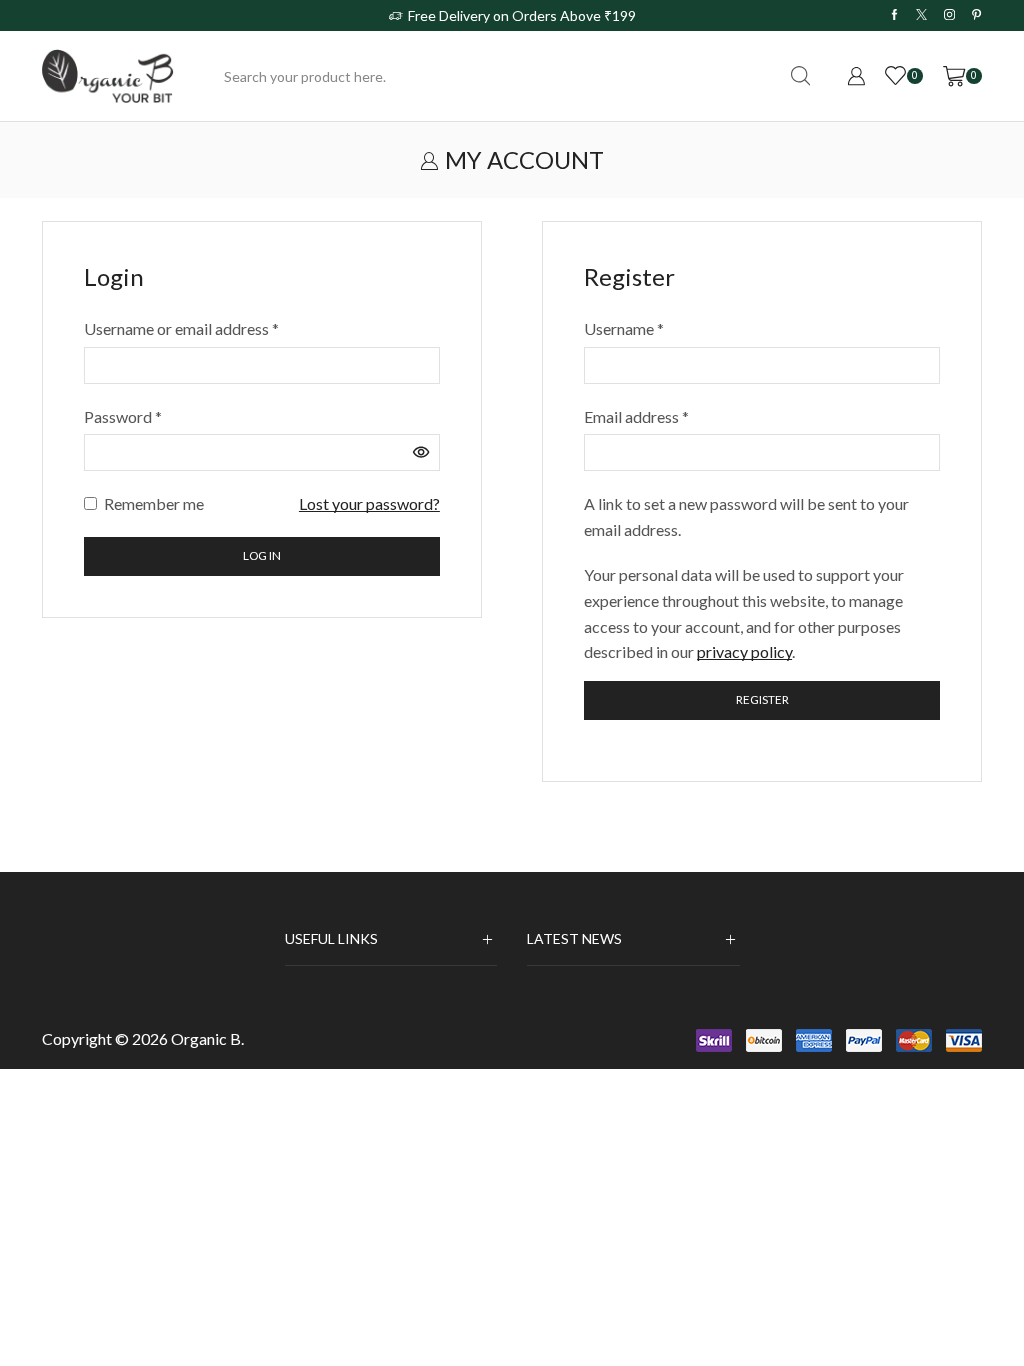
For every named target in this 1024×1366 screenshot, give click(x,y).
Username (624, 327)
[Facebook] (894, 15)
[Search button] (800, 76)
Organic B (206, 1038)
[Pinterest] (976, 15)
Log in (262, 555)
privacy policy (744, 651)
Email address (636, 415)
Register (762, 699)
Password (123, 415)
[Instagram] (949, 15)
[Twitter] (921, 15)
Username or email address (181, 327)
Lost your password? (369, 503)
